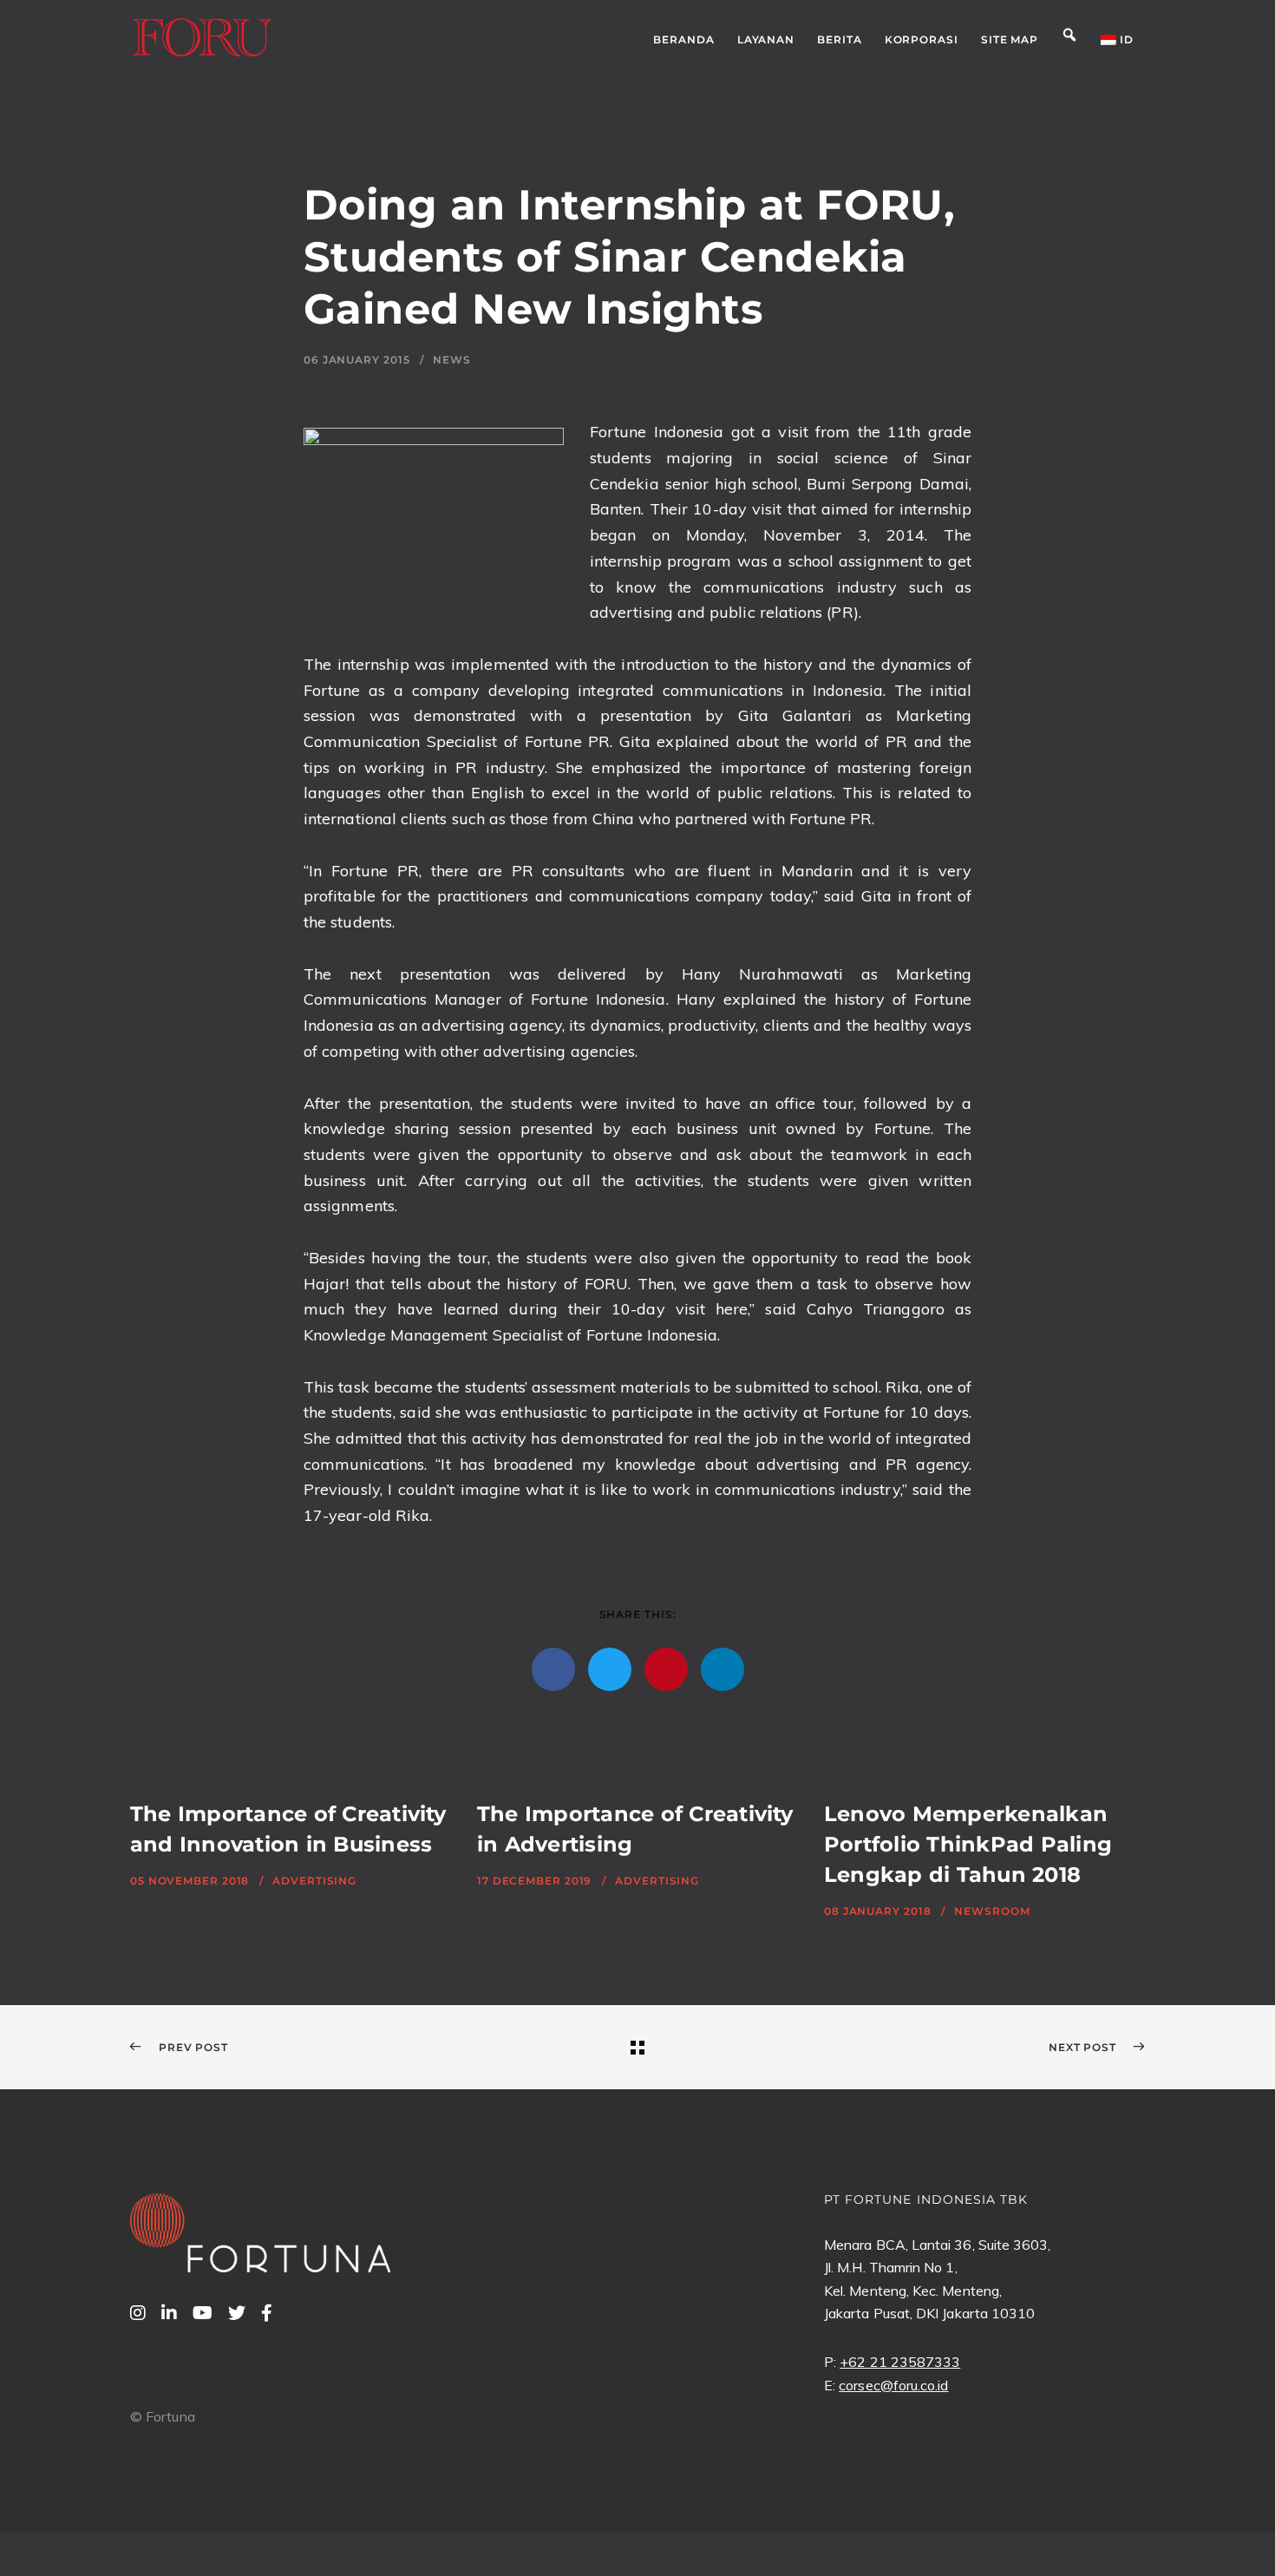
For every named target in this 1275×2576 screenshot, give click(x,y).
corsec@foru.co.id (893, 2385)
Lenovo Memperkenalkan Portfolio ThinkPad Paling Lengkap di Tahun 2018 (968, 1844)
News (452, 360)
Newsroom (992, 1911)
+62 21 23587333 (900, 2362)
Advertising (314, 1881)
